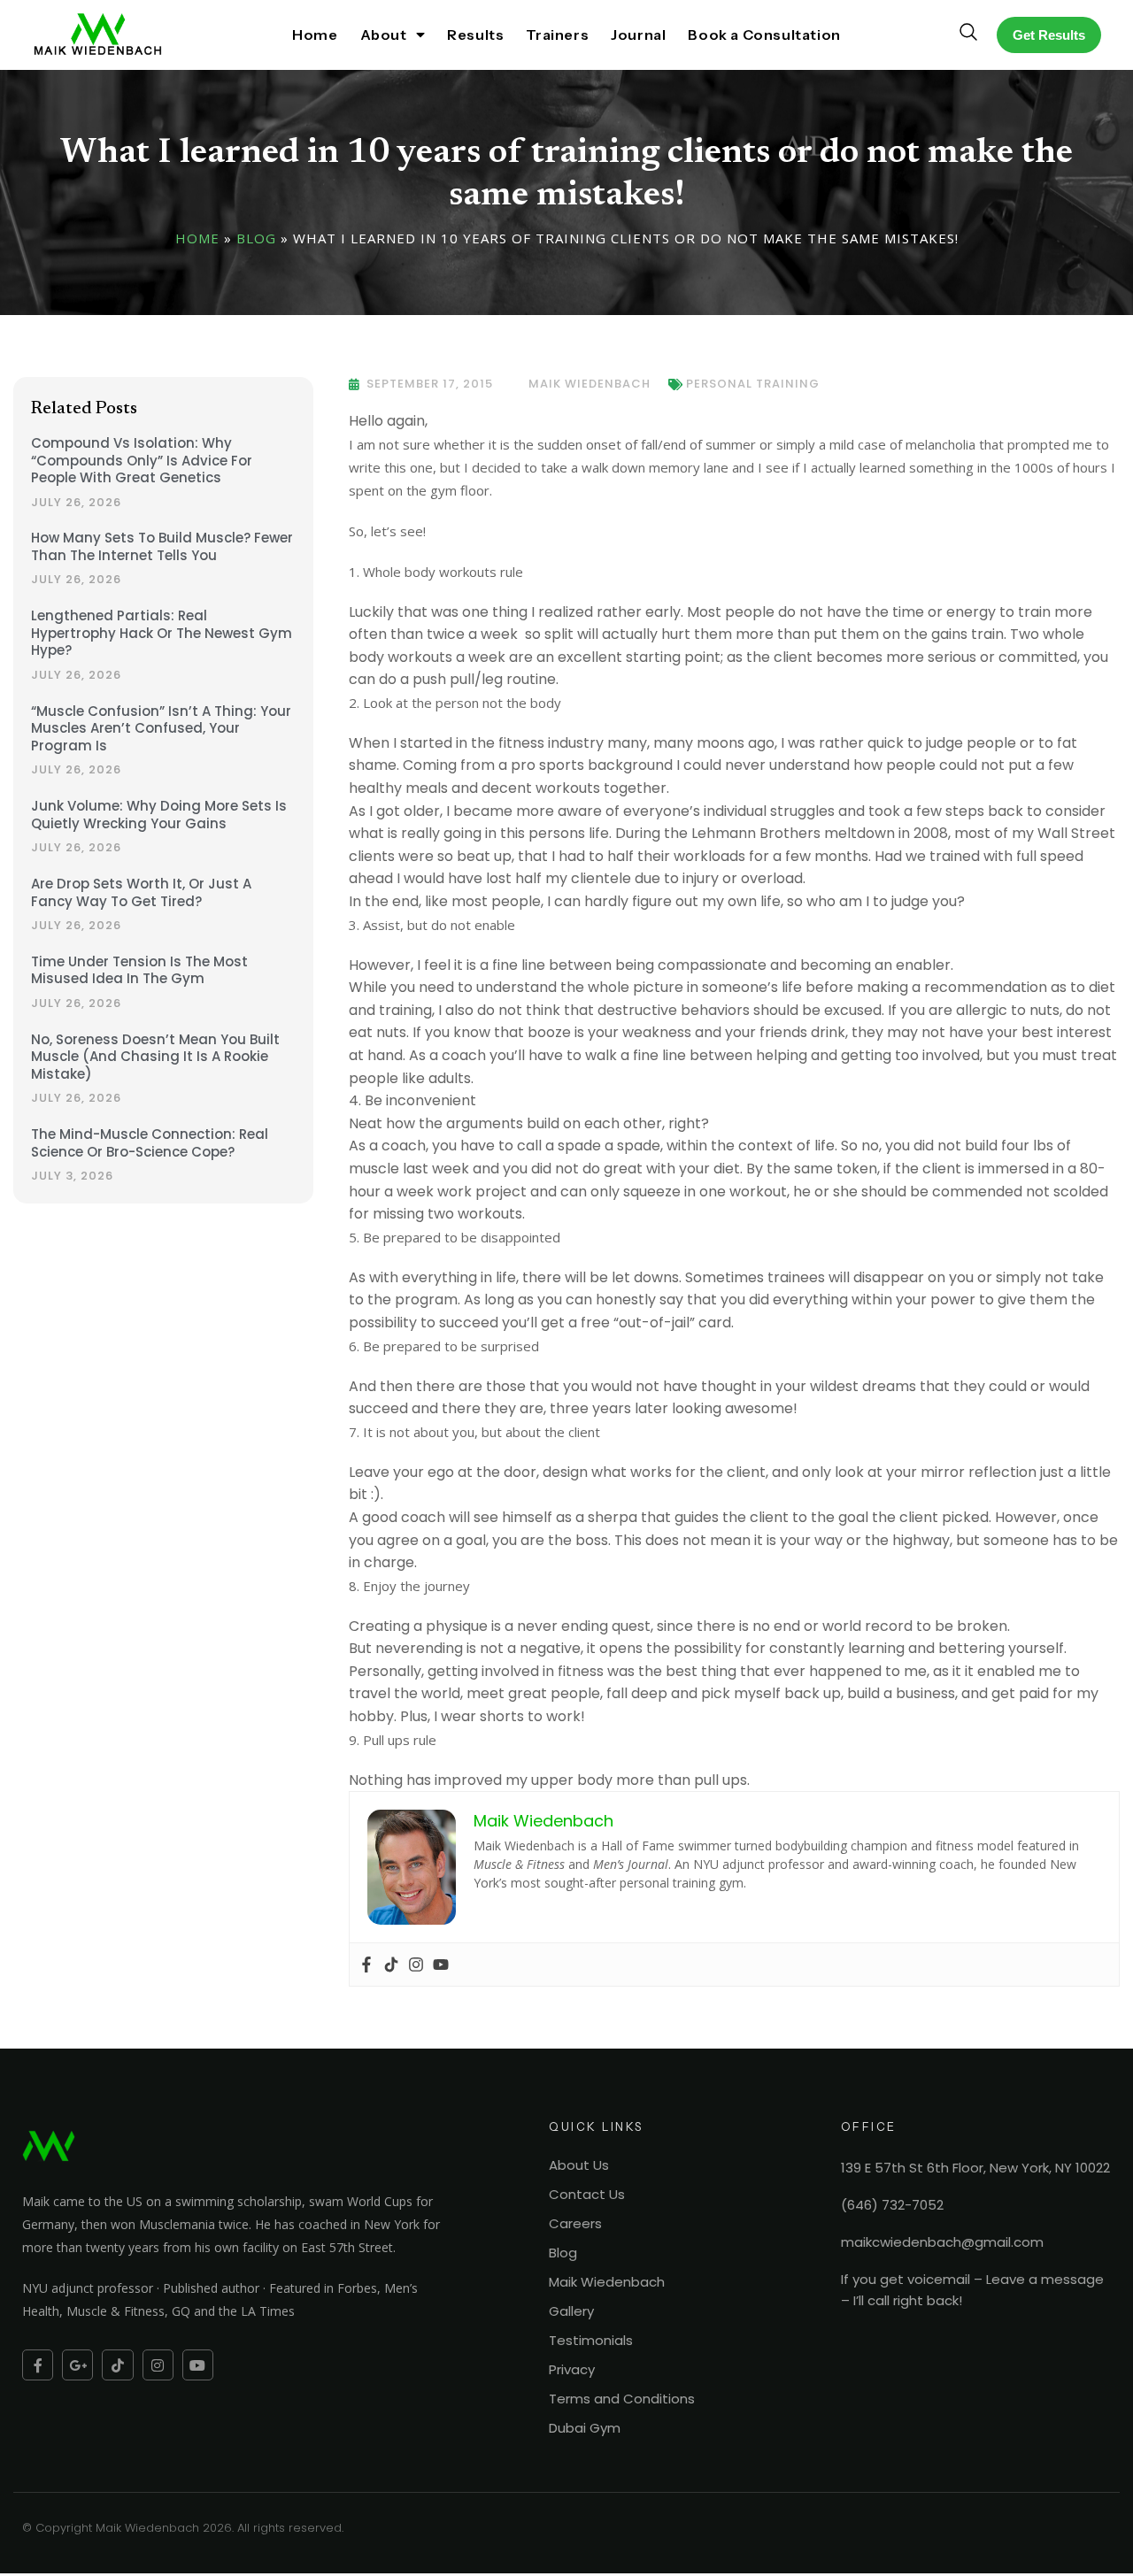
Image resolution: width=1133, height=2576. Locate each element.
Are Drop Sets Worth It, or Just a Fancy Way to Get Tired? (141, 892)
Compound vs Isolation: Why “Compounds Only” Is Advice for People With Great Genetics (142, 460)
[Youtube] (441, 1965)
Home (315, 35)
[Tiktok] (391, 1965)
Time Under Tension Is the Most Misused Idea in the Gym (139, 970)
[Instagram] (416, 1965)
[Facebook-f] (38, 2365)
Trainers (557, 35)
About (384, 35)
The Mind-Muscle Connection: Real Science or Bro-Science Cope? (150, 1143)
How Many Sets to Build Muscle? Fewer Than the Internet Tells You (162, 546)
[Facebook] (366, 1965)
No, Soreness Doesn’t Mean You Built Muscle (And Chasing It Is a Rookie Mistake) (155, 1057)
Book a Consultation (764, 35)
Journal (638, 35)
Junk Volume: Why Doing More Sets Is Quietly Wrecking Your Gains (159, 815)
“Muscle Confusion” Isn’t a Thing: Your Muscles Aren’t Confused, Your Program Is (161, 728)
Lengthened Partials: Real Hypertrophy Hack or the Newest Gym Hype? (162, 633)
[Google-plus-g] (77, 2365)
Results (475, 35)
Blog (256, 238)
